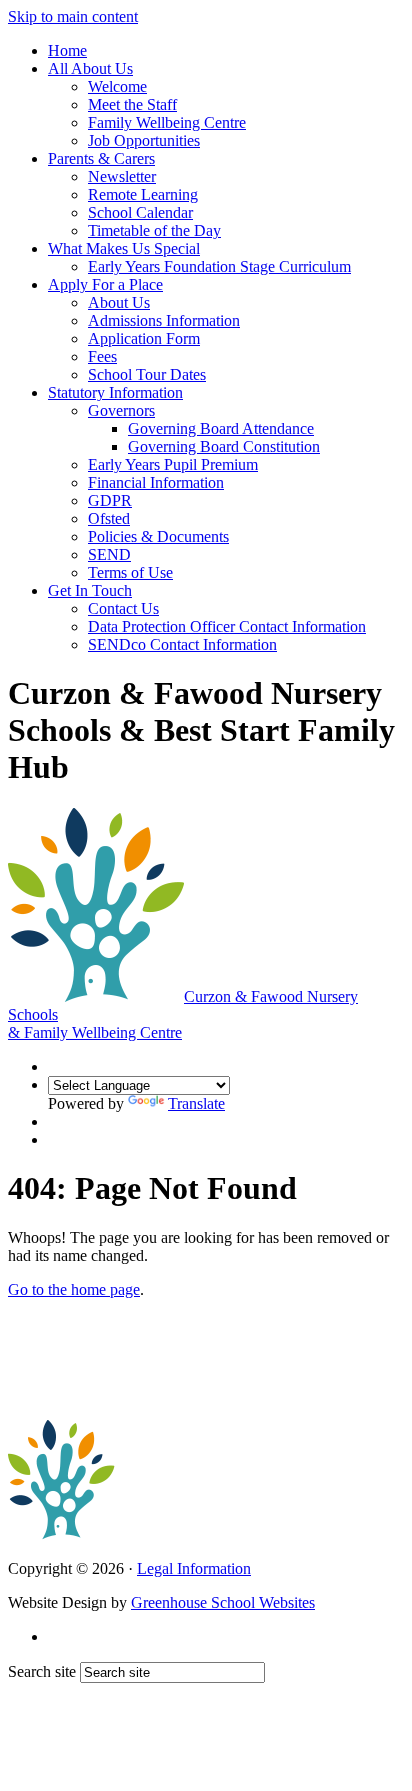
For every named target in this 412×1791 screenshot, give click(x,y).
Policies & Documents (158, 536)
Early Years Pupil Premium (173, 464)
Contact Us (123, 608)
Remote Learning (143, 194)
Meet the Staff (132, 104)
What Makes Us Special (124, 248)
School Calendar (140, 212)
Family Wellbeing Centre (167, 122)
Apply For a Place (105, 284)
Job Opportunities (144, 140)
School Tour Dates (147, 374)
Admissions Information (164, 320)
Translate (196, 1103)
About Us (119, 302)
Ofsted (109, 518)
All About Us (90, 68)
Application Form (144, 338)
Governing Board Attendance (221, 428)
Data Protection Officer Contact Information (227, 626)
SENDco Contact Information (182, 644)
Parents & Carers (101, 158)
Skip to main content (73, 16)
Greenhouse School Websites (223, 1602)
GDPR (110, 500)
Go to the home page (74, 1289)
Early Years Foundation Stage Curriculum (219, 266)
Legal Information (194, 1568)
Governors (121, 410)
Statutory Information (115, 392)
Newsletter (122, 176)
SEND (109, 554)
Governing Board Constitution (224, 446)
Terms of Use (130, 572)
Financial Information (156, 482)
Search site (42, 1671)
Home (67, 50)
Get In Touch (90, 590)
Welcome (117, 86)
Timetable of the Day (154, 230)
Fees (102, 356)
